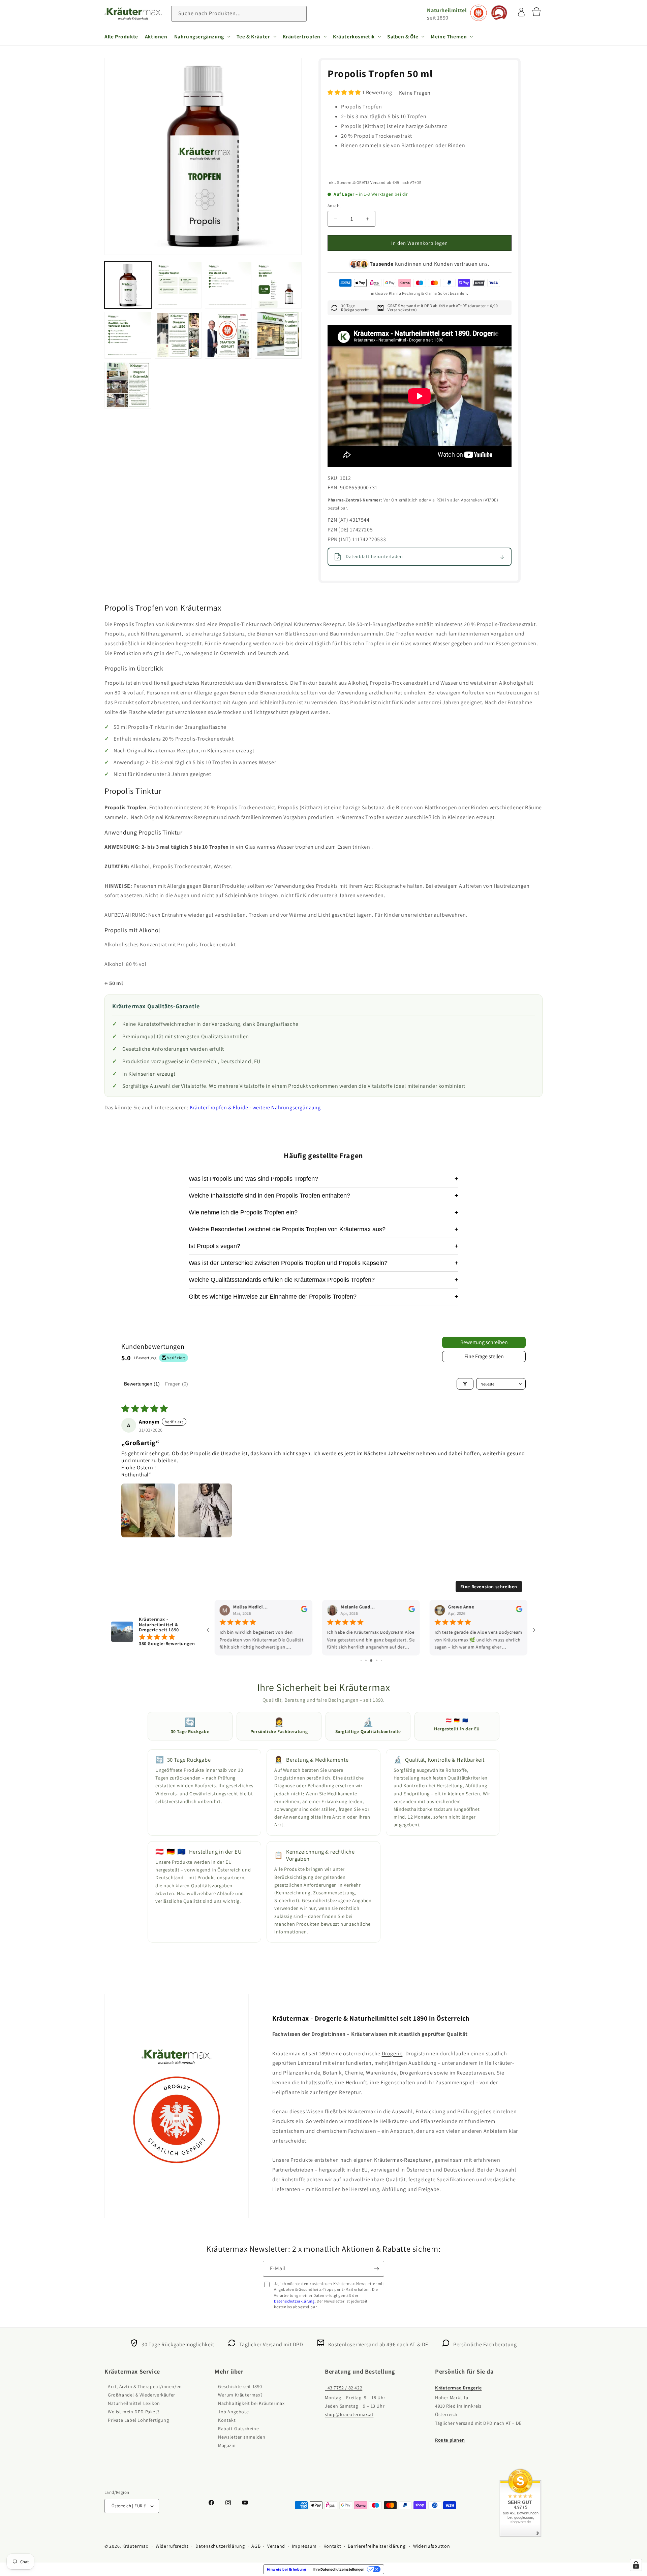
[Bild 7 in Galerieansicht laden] (228, 335)
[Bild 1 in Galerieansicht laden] (128, 285)
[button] (202, 36)
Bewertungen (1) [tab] (142, 1384)
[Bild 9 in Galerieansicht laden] (128, 385)
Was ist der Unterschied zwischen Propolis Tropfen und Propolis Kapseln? (323, 1263)
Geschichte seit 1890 (240, 2387)
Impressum (304, 2546)
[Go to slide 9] (381, 1660)
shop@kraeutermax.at (349, 2415)
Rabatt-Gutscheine (238, 2429)
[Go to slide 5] (361, 1660)
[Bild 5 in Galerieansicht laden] (128, 335)
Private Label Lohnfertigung (138, 2420)
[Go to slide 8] (377, 1660)
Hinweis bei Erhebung (287, 2569)
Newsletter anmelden (242, 2437)
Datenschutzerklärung (294, 2301)
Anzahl (334, 206)
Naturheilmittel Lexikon (134, 2404)
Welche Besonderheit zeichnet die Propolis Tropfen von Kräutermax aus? (323, 1229)
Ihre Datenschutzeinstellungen (339, 2569)
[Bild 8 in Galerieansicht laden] (278, 335)
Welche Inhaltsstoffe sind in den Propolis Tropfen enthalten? (323, 1196)
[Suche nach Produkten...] (299, 13)
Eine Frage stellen (484, 1356)
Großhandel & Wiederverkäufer (142, 2395)
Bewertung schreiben (484, 1342)
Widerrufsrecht (172, 2546)
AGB (256, 2546)
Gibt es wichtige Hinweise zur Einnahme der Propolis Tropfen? (323, 1297)
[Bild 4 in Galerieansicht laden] (278, 285)
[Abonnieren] (376, 2269)
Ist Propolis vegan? (323, 1246)
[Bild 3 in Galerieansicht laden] (228, 285)
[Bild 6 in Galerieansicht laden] (178, 335)
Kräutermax (135, 2546)
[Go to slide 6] (366, 1660)
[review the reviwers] (304, 1611)
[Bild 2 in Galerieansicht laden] (178, 285)
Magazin (227, 2446)
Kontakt (227, 2420)
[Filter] (465, 1384)
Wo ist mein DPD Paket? (134, 2412)
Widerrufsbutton (432, 2546)
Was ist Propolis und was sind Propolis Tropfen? (323, 1179)
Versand (378, 182)
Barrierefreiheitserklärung (377, 2546)
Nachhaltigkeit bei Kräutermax (251, 2404)
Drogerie (392, 2053)
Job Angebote (233, 2412)
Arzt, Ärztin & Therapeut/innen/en (145, 2387)
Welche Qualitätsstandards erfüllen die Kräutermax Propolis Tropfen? (323, 1280)
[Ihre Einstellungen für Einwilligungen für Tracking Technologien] (636, 2565)
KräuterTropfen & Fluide (219, 1107)
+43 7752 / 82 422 (344, 2388)
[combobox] (239, 14)
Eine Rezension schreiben (489, 1587)
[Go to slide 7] (371, 1660)
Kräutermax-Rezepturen (403, 2160)
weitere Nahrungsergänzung (287, 1107)
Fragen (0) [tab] (177, 1384)
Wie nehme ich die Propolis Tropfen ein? (323, 1212)
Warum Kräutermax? (240, 2395)
